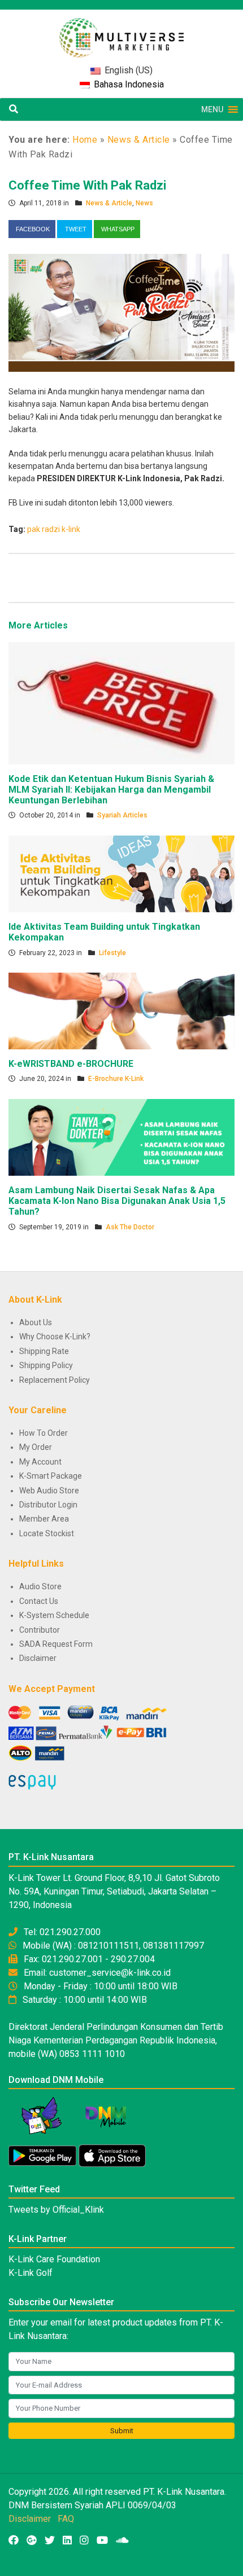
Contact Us (39, 1601)
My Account (40, 1462)
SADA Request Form (56, 1644)
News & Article (139, 140)
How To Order (44, 1433)
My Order (36, 1447)
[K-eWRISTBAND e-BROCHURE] (121, 1010)
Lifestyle (112, 953)
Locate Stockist (47, 1533)
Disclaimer (38, 1658)
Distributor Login (48, 1505)
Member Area (44, 1519)
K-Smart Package (51, 1476)
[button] (212, 109)
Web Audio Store (49, 1491)
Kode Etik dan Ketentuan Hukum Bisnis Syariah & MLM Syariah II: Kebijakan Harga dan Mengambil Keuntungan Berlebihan (111, 790)
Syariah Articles (122, 815)
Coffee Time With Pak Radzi (87, 185)
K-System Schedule (54, 1615)
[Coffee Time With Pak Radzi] (121, 312)
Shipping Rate (44, 1351)
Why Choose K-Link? (55, 1337)
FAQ (66, 2519)
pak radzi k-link (54, 529)
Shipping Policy (46, 1365)
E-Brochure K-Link (116, 1079)
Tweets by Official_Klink (56, 2210)
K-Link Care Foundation (54, 2259)
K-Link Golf (31, 2273)
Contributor (40, 1630)
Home (85, 140)
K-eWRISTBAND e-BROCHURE (71, 1064)
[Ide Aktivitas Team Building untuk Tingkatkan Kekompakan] (121, 873)
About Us (36, 1322)
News (144, 203)
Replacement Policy (55, 1380)
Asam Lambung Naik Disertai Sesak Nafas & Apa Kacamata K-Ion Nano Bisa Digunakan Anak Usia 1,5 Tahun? (117, 1201)
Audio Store (40, 1586)
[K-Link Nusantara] (121, 32)
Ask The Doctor (130, 1227)
